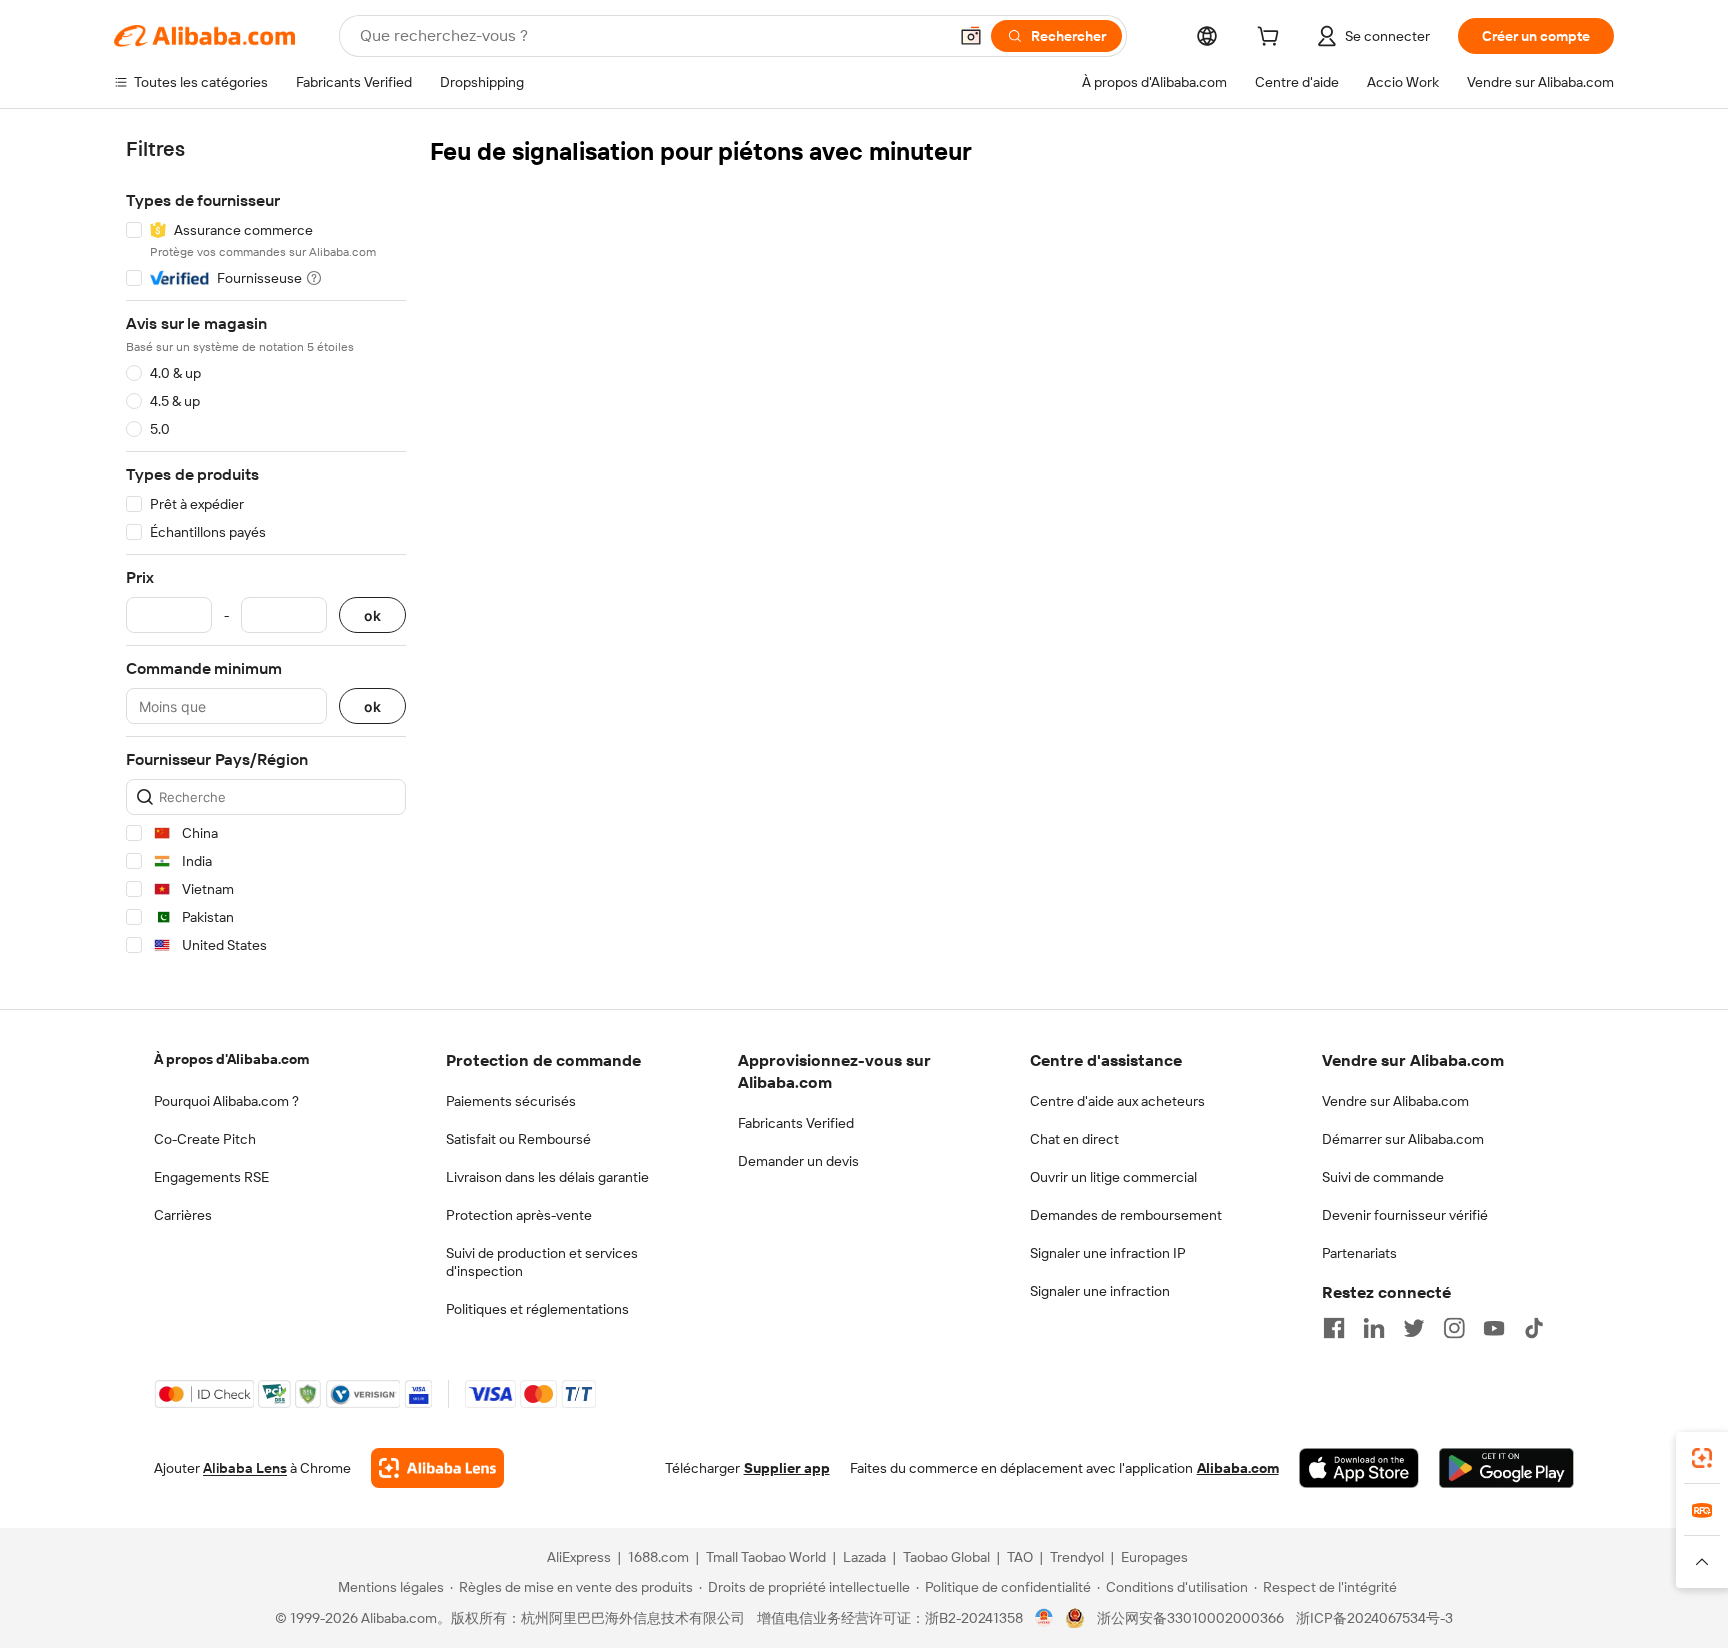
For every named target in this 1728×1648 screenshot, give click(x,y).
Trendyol (1077, 1557)
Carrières (183, 1215)
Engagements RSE (211, 1177)
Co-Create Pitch (205, 1139)
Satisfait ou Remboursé (518, 1139)
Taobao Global (946, 1557)
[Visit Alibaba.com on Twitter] (1414, 1328)
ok (372, 615)
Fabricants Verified (796, 1123)
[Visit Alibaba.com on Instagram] (1454, 1328)
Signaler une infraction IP (1108, 1253)
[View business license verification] (1044, 1618)
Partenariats (1359, 1253)
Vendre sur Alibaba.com (1395, 1101)
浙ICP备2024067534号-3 (1374, 1618)
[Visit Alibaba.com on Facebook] (1334, 1328)
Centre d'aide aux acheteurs (1117, 1101)
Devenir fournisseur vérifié (1405, 1215)
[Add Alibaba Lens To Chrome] (437, 1468)
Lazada (864, 1557)
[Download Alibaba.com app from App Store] (1359, 1468)
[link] (1702, 1458)
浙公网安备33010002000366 (1190, 1618)
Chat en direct (1074, 1139)
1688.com (658, 1557)
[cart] (1272, 39)
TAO (1020, 1557)
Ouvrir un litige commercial (1113, 1177)
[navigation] (266, 550)
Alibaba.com (1238, 1468)
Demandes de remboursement (1126, 1215)
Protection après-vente (519, 1215)
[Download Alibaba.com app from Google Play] (1506, 1468)
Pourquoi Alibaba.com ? (226, 1101)
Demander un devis (798, 1161)
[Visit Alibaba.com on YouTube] (1494, 1328)
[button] (971, 36)
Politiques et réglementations (537, 1309)
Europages (1154, 1557)
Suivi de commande (1383, 1177)
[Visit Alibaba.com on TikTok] (1534, 1328)
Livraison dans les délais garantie (547, 1177)
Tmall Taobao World (766, 1557)
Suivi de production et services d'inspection (542, 1262)
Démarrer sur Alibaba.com (1403, 1139)
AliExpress (579, 1557)
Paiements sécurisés (511, 1101)
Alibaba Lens (245, 1468)
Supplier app (787, 1468)
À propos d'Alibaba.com (231, 1059)
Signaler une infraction (1100, 1291)
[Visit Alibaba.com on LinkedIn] (1374, 1328)
